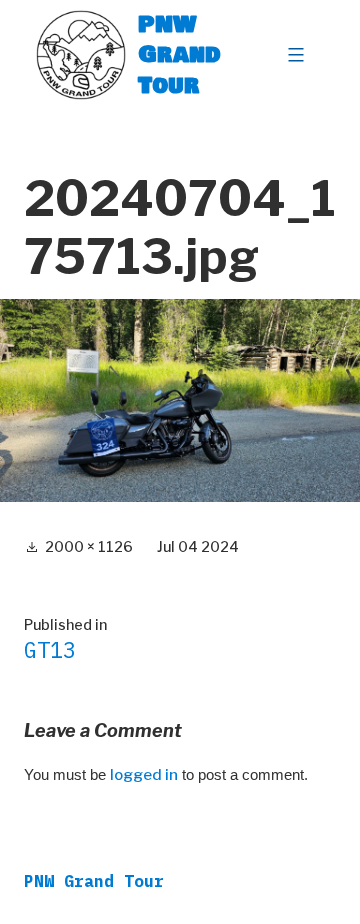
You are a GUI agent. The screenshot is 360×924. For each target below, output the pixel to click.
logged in (144, 775)
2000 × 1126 (89, 546)
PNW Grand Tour (179, 54)
